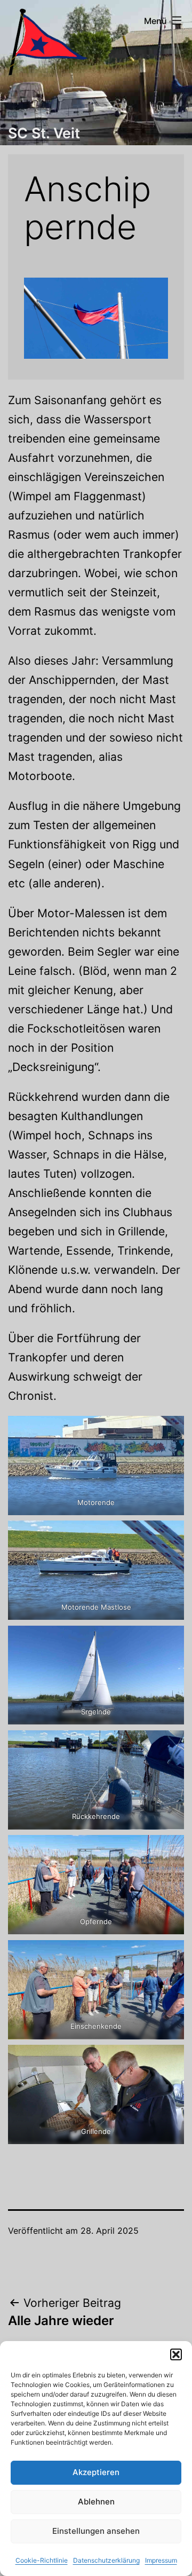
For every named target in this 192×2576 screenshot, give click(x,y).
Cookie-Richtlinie (42, 2560)
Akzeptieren (96, 2472)
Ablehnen (96, 2502)
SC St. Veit (44, 133)
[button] (176, 2354)
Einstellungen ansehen (96, 2531)
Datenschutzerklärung (106, 2560)
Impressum (161, 2560)
